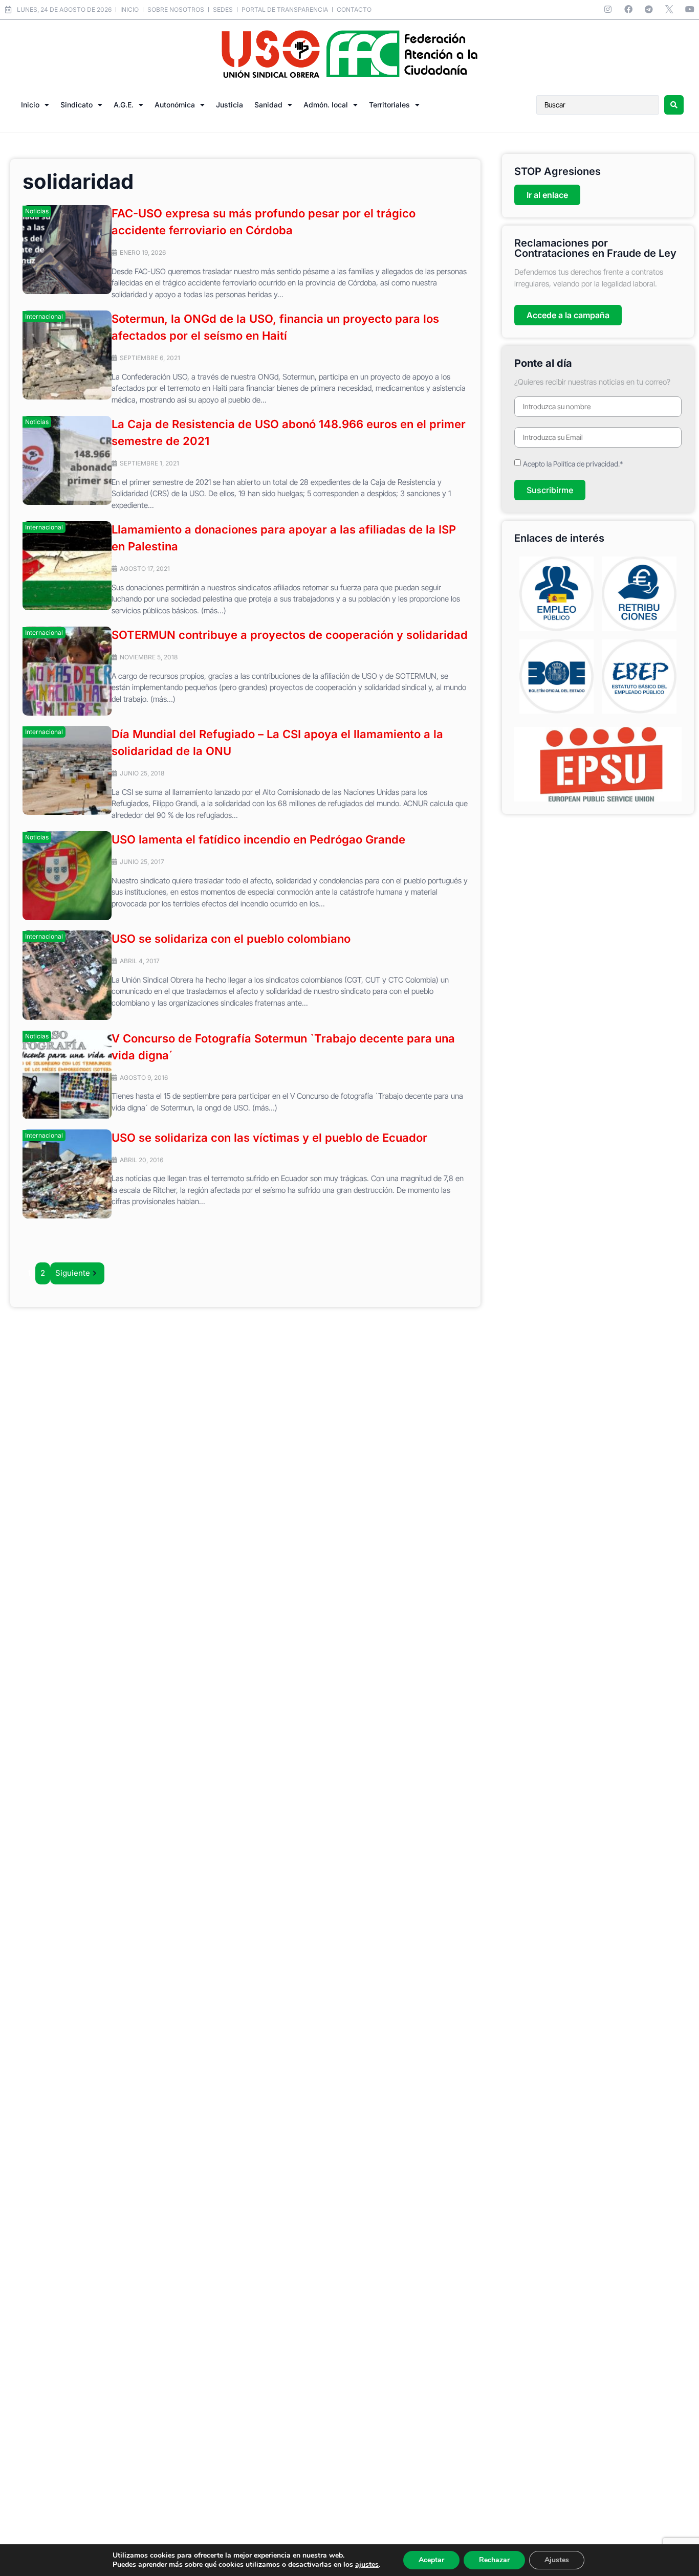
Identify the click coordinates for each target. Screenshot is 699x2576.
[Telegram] (649, 9)
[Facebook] (628, 9)
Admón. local (326, 105)
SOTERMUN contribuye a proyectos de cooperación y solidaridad (290, 635)
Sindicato (77, 105)
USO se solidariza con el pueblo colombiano (231, 939)
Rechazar (494, 2560)
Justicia (230, 105)
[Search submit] (674, 105)
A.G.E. (124, 105)
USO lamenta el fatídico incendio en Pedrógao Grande (258, 839)
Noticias (37, 211)
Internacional (44, 316)
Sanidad (268, 105)
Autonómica (175, 105)
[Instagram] (608, 9)
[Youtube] (690, 9)
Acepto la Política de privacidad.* (573, 464)
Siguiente (73, 1273)
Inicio (30, 105)
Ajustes (557, 2560)
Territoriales (389, 105)
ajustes (367, 2565)
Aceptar (431, 2560)
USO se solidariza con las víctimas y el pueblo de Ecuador (269, 1138)
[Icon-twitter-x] (669, 9)
